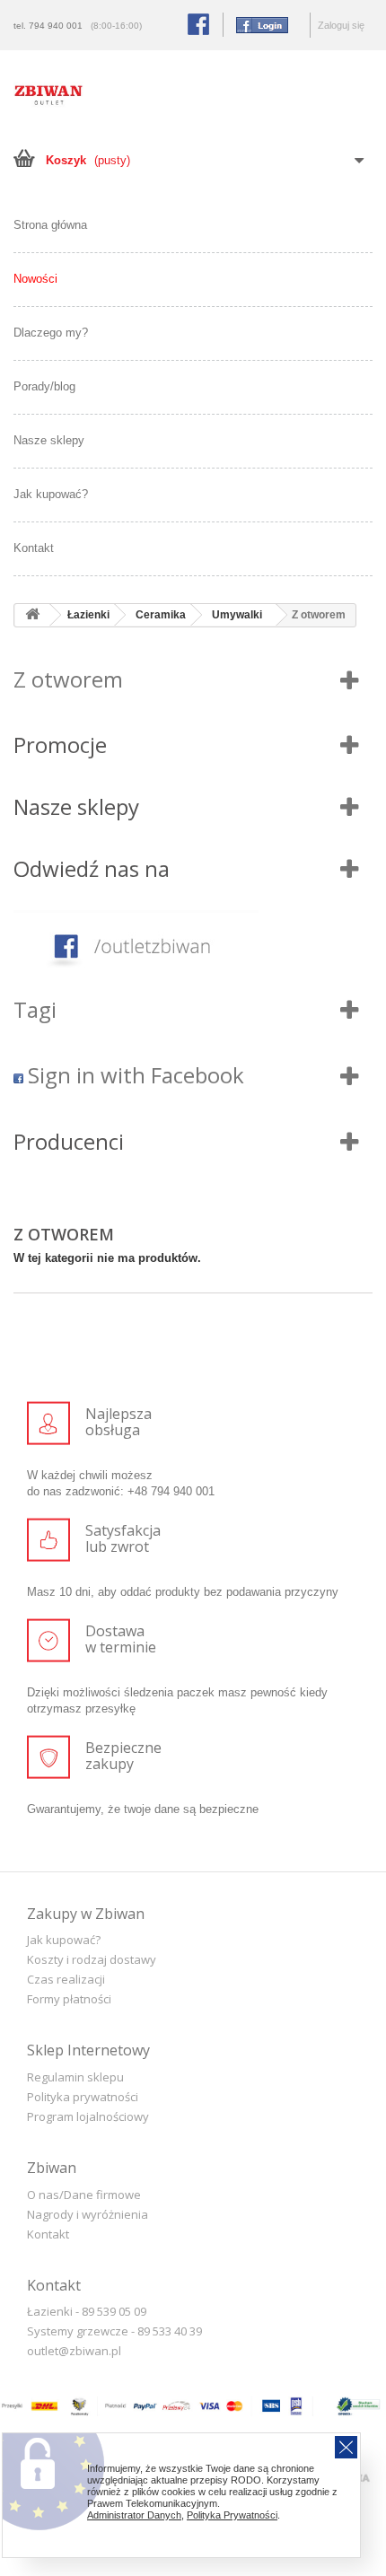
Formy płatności (69, 1999)
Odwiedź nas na (92, 868)
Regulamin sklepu (75, 2077)
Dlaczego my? (51, 333)
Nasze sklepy (49, 440)
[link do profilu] (193, 946)
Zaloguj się (341, 25)
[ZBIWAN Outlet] (48, 95)
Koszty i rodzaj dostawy (92, 1959)
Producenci (69, 1141)
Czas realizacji (66, 1979)
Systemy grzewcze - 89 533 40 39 (114, 2331)
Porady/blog (44, 386)
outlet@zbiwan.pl (74, 2351)
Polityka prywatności (83, 2097)
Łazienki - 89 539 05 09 (87, 2311)
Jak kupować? (51, 494)
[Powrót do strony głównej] (32, 615)
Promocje (60, 745)
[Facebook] (258, 24)
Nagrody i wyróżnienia (88, 2214)
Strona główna (50, 225)
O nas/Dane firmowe (84, 2195)
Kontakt (34, 548)
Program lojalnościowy (88, 2116)
